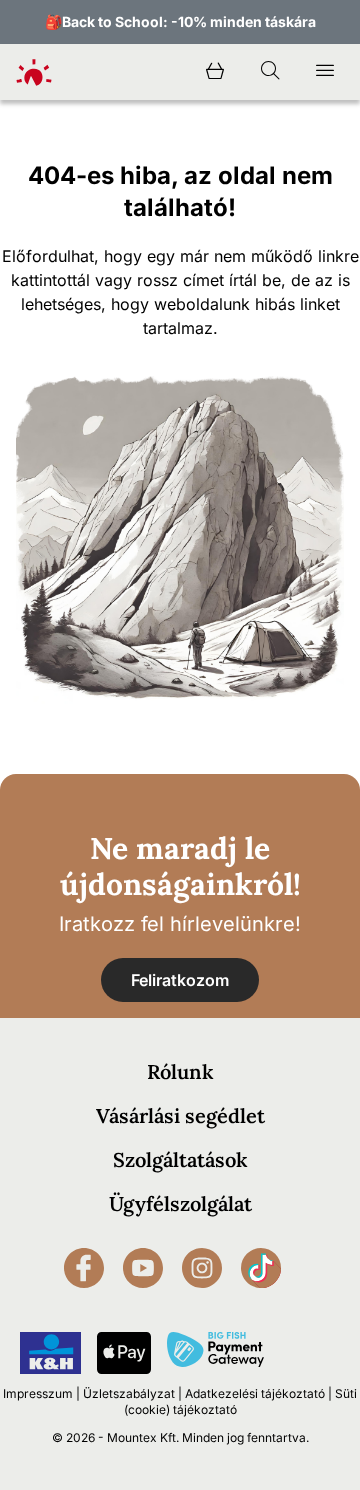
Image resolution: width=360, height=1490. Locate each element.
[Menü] (325, 72)
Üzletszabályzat (129, 1393)
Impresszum (38, 1393)
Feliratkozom (180, 980)
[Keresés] (270, 72)
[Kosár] (215, 72)
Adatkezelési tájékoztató (255, 1393)
